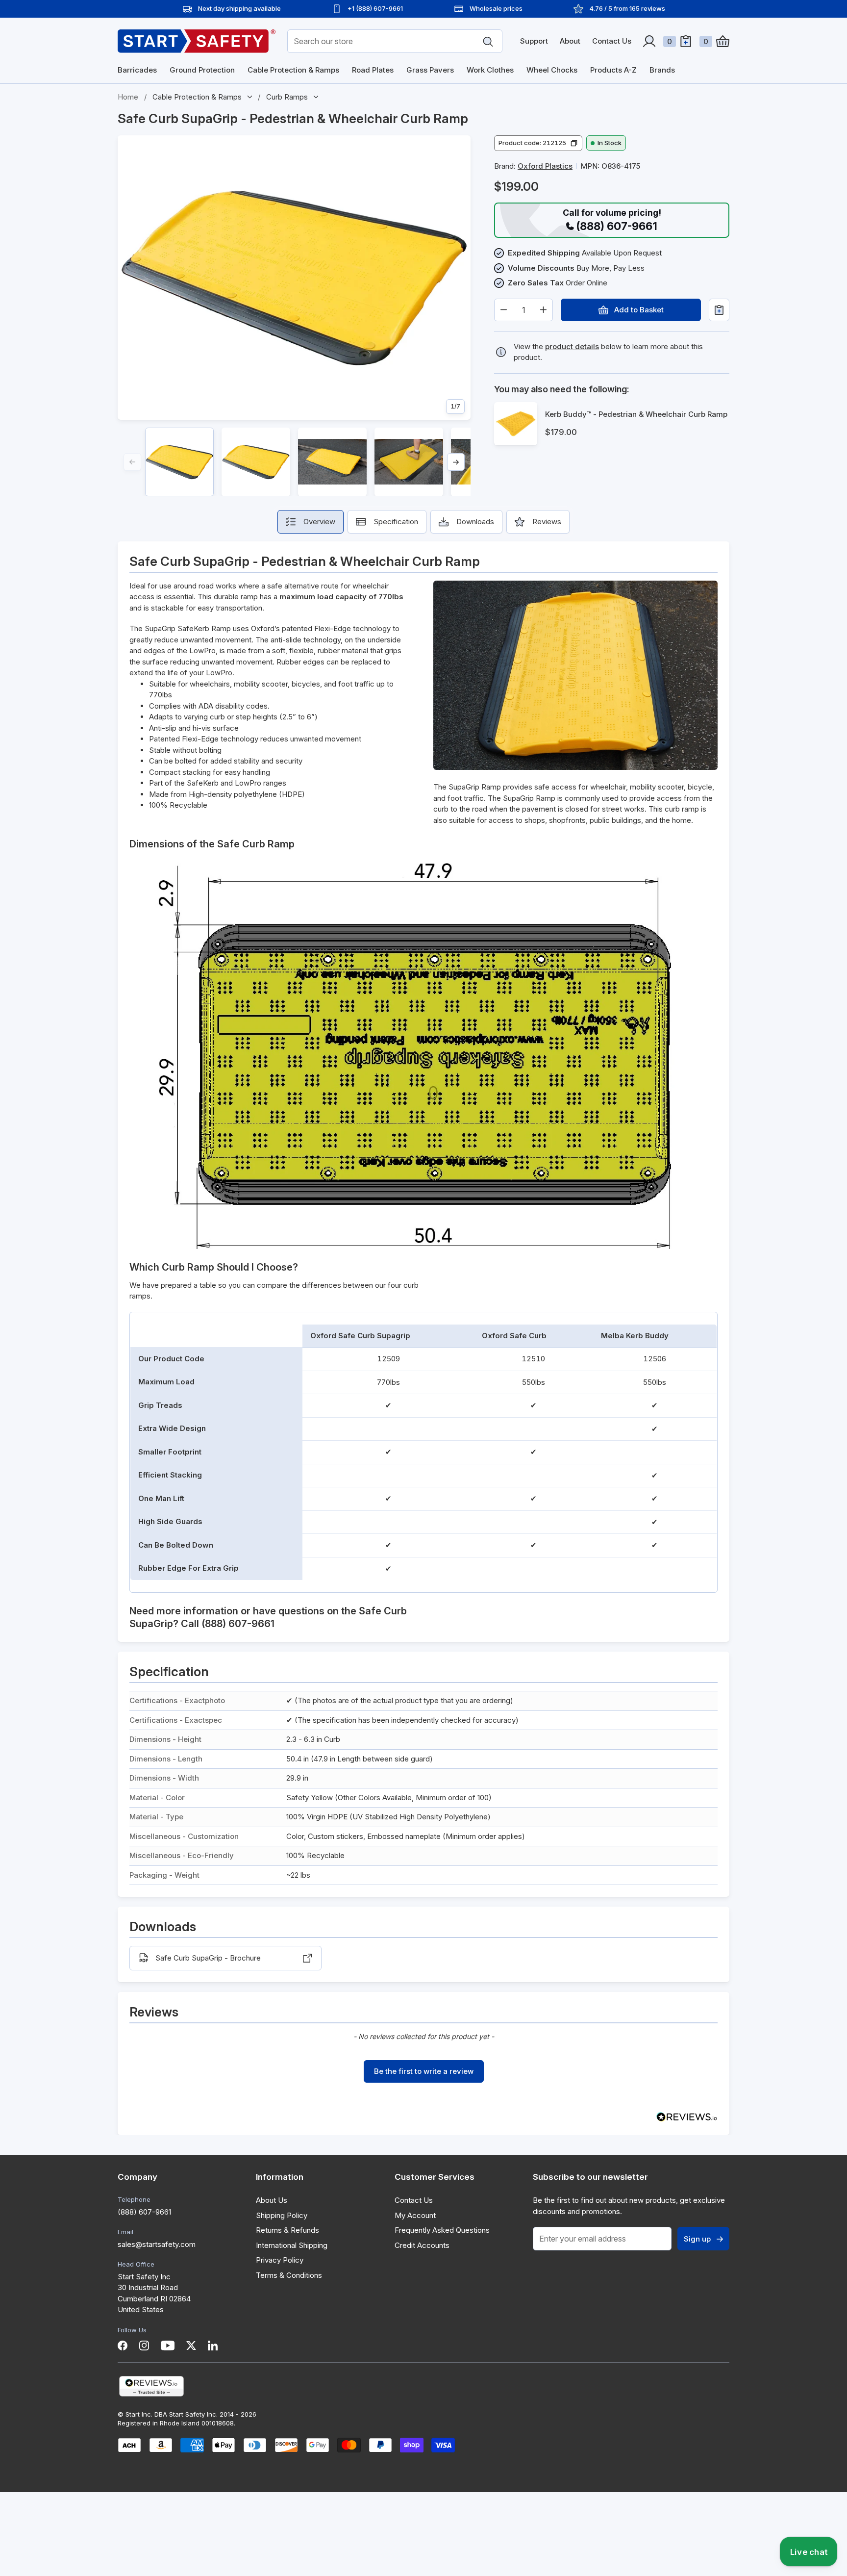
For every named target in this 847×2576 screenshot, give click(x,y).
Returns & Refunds (287, 2230)
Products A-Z (613, 70)
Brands (662, 70)
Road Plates (373, 70)
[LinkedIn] (213, 2346)
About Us (272, 2200)
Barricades (137, 70)
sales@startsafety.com (157, 2244)
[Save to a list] (719, 310)
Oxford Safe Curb (514, 1336)
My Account (415, 2215)
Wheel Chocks (552, 70)
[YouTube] (168, 2346)
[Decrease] (504, 310)
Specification (396, 522)
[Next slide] (456, 462)
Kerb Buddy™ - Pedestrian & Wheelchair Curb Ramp (636, 414)
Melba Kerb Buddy (635, 1336)
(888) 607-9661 (144, 2212)
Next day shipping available (239, 8)
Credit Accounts (422, 2245)
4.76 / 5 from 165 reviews (627, 8)
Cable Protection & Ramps (293, 70)
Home (128, 97)
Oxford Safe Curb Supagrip (360, 1336)
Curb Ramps (287, 97)
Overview (319, 522)
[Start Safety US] (197, 41)
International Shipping (292, 2245)
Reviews (547, 522)
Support (534, 41)
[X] (191, 2346)
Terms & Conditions (289, 2275)
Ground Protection (202, 70)
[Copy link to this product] (478, 119)
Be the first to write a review (424, 2071)
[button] (538, 143)
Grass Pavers (430, 70)
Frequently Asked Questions (442, 2230)
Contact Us (612, 41)
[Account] (649, 41)
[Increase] (543, 310)
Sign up (697, 2239)
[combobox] (395, 41)
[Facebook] (123, 2346)
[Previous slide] (132, 462)
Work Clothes (490, 70)
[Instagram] (144, 2346)
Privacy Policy (280, 2260)
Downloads (475, 522)
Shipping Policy (282, 2215)
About (570, 41)
